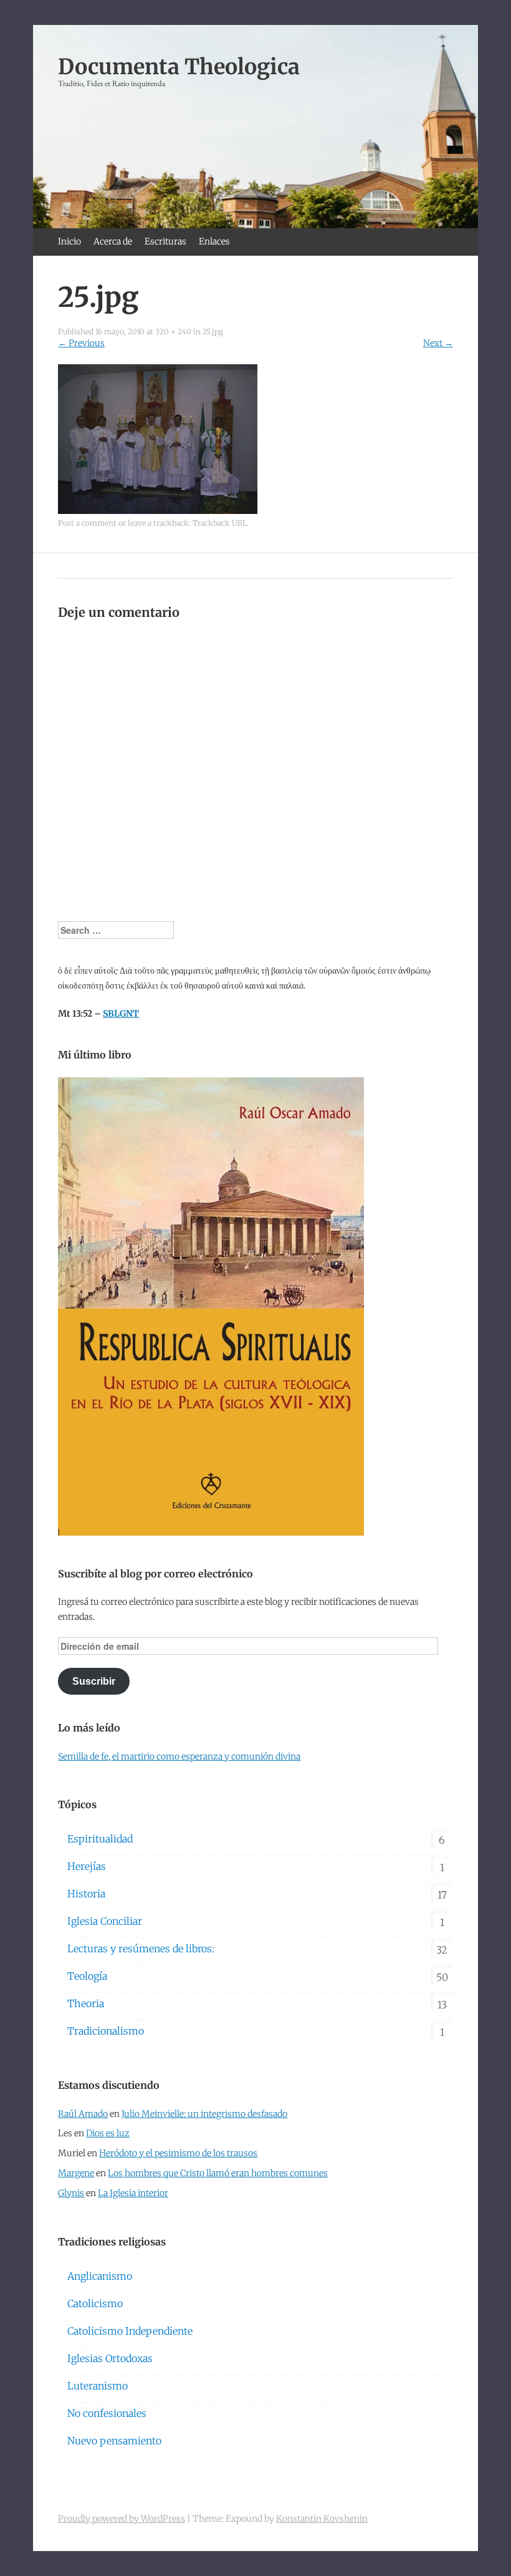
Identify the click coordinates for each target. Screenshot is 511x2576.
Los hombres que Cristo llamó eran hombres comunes (218, 2173)
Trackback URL (220, 523)
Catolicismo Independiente (130, 2331)
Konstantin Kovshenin (322, 2519)
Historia (86, 1894)
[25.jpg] (158, 511)
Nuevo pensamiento (114, 2441)
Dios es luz (108, 2133)
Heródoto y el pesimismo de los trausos (178, 2153)
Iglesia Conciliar (105, 1921)
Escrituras (165, 241)
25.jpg (213, 332)
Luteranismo (98, 2386)
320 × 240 (173, 332)
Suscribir (94, 1681)
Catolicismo (95, 2303)
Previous (81, 343)
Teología (87, 1976)
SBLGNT (121, 1014)
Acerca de (113, 241)
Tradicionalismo (106, 2031)
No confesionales (107, 2413)
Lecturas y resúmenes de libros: (141, 1949)
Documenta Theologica (179, 67)
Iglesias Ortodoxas (110, 2358)
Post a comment (87, 523)
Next (438, 343)
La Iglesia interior (133, 2193)
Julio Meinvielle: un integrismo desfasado (204, 2114)
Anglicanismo (100, 2276)
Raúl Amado (83, 2114)
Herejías (87, 1866)
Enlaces (214, 241)
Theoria (86, 2003)
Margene (76, 2173)
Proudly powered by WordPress (122, 2519)
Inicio (69, 241)
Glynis (71, 2193)
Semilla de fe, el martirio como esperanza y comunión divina (179, 1756)
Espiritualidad (100, 1839)
